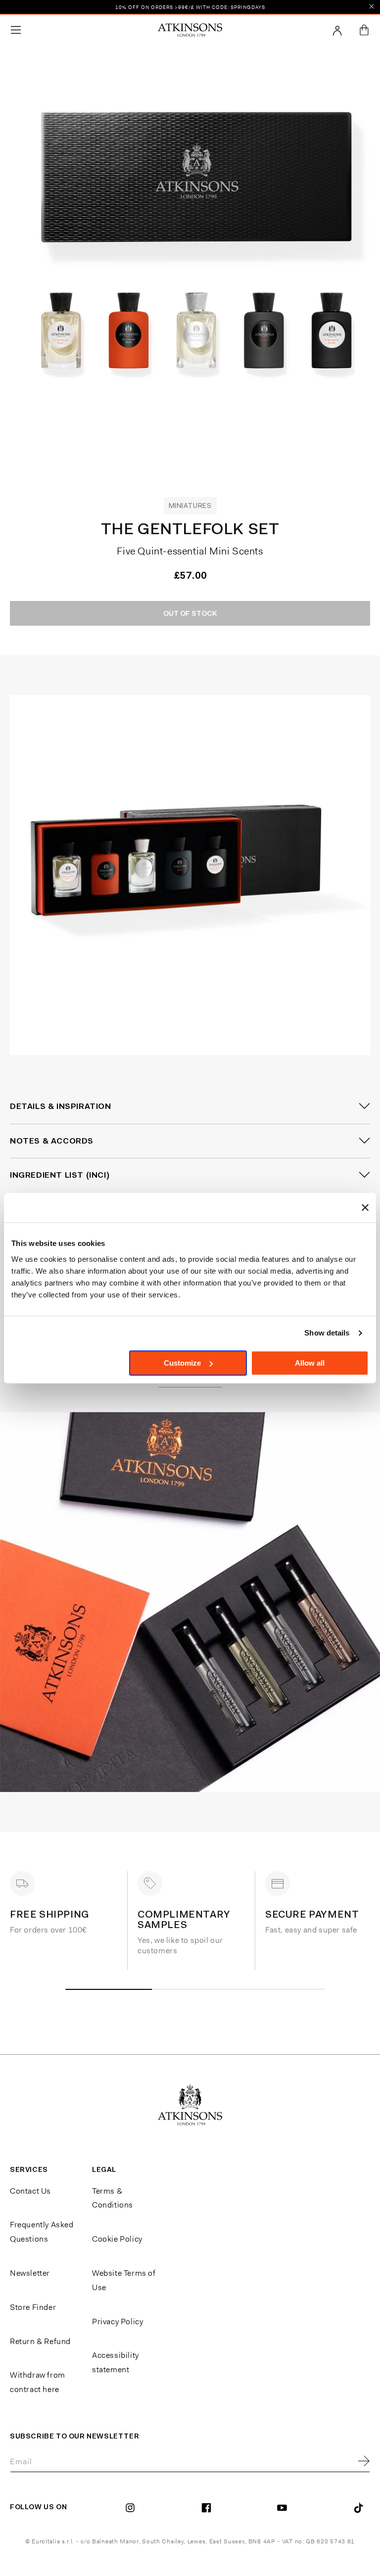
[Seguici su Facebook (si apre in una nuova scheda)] (210, 2508)
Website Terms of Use (124, 2280)
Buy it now (232, 650)
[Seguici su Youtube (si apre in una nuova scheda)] (285, 2508)
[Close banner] (365, 1207)
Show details (327, 1333)
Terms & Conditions (113, 2198)
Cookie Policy (117, 2239)
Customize (182, 1363)
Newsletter (30, 2273)
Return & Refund (40, 2341)
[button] (16, 30)
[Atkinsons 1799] (190, 30)
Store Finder (33, 2307)
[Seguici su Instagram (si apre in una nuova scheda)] (134, 2508)
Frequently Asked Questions (42, 2232)
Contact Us (30, 2191)
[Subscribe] (364, 2462)
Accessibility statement (116, 2362)
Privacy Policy (118, 2322)
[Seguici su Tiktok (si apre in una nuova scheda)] (361, 2508)
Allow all (310, 1363)
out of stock (190, 613)
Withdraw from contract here (38, 2382)
